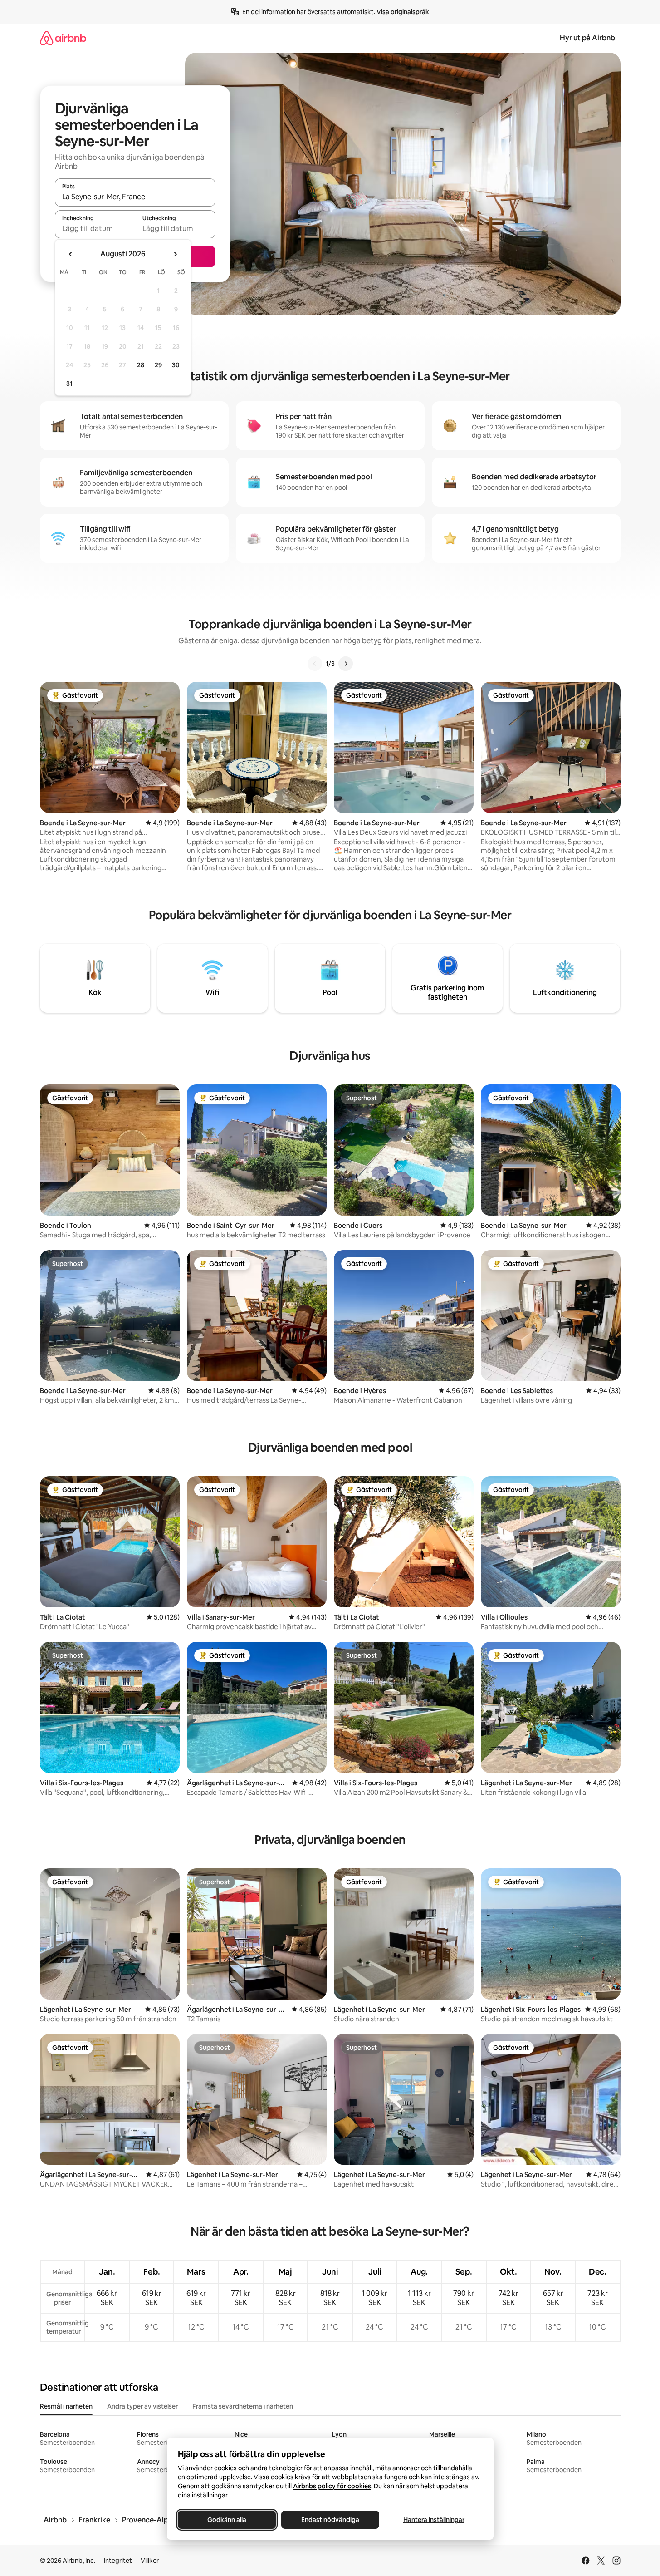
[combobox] (135, 197)
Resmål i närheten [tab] (66, 2406)
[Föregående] (315, 664)
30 (176, 365)
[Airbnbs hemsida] (63, 38)
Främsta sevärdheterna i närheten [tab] (243, 2406)
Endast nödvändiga (330, 2520)
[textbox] (95, 228)
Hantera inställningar (433, 2520)
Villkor (150, 2561)
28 (141, 365)
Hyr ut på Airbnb (587, 38)
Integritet (118, 2561)
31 (69, 384)
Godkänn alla (227, 2520)
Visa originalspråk (403, 12)
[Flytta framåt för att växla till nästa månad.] (175, 254)
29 (158, 365)
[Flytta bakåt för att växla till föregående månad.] (71, 254)
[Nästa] (346, 664)
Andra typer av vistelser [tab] (142, 2406)
